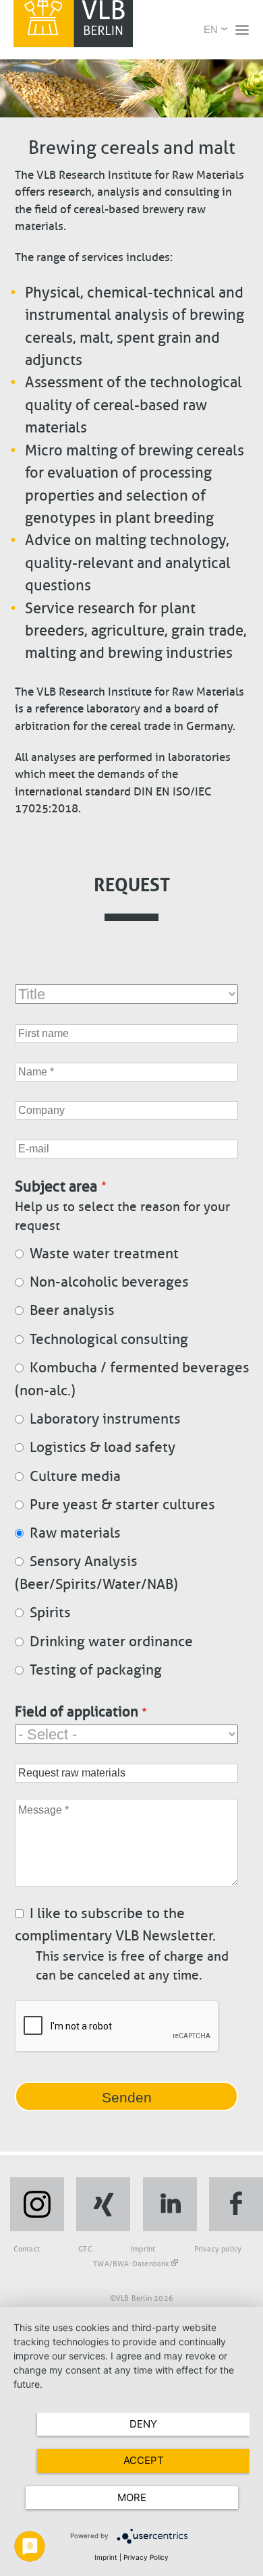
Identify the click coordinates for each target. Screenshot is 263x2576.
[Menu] (241, 31)
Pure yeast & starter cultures (122, 1505)
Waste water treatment (104, 1254)
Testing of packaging (96, 1670)
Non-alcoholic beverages (109, 1282)
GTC (85, 2249)
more (132, 2497)
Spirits (50, 1613)
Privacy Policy (146, 2557)
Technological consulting (109, 1339)
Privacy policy (218, 2249)
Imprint (143, 2249)
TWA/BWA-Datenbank (131, 2264)
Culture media (75, 1476)
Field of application (77, 1712)
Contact (27, 2249)
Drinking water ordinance (111, 1642)
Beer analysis (72, 1310)
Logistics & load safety (103, 1447)
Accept (144, 2460)
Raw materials (75, 1533)
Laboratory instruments (105, 1419)
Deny (143, 2424)
